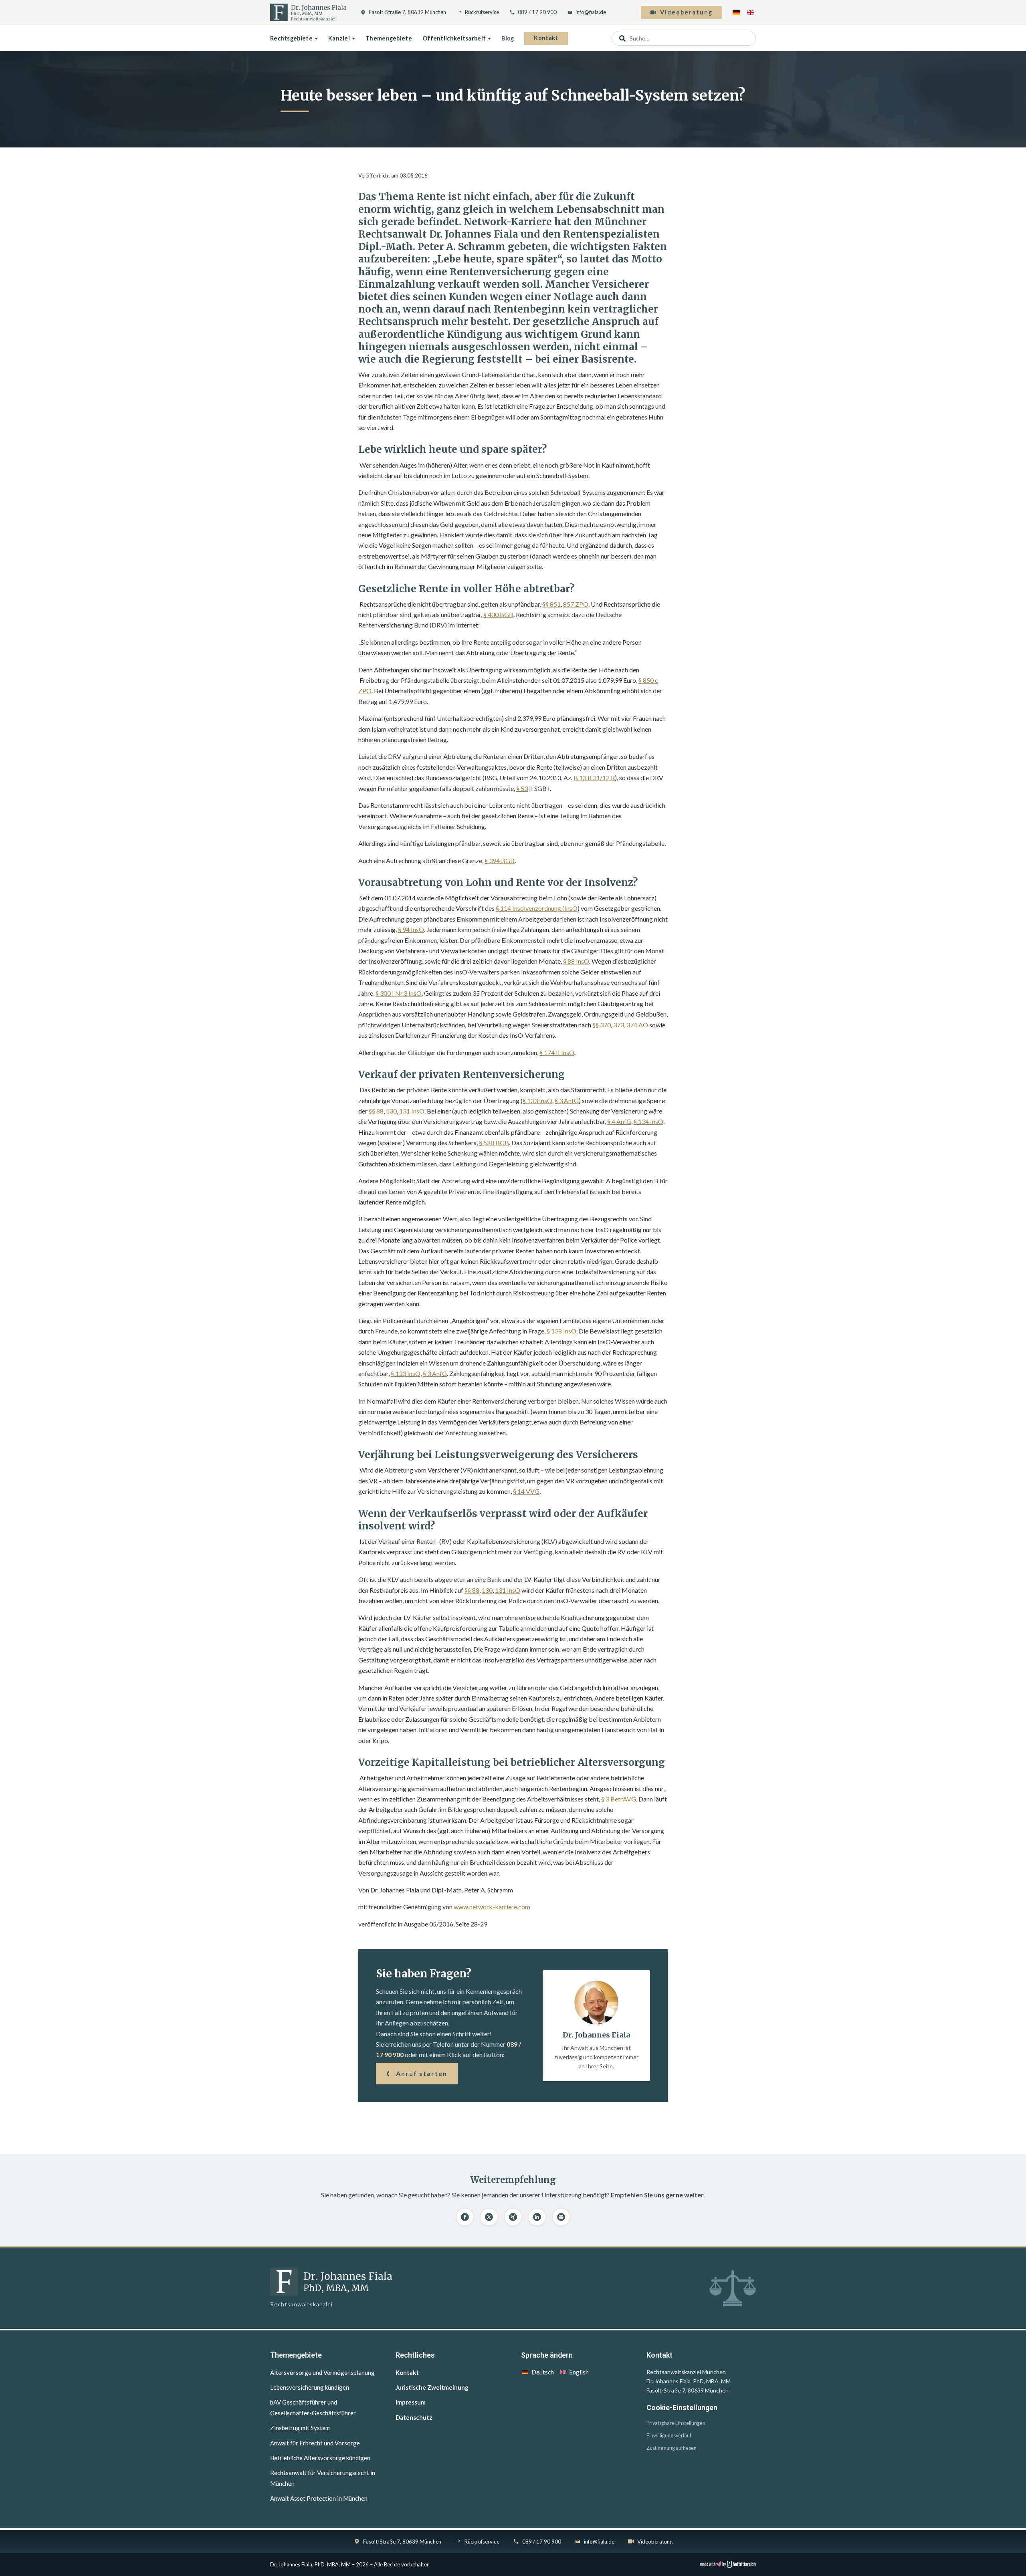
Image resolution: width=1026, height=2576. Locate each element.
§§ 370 (602, 1025)
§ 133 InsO (537, 1100)
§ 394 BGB (500, 860)
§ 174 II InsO (557, 1052)
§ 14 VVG (526, 1491)
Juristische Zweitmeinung (432, 2387)
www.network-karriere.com (492, 1907)
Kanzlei (339, 38)
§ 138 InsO (561, 1331)
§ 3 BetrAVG (619, 1799)
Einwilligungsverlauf (669, 2436)
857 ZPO (576, 604)
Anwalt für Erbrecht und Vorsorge (315, 2443)
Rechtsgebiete (291, 38)
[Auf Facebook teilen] (465, 2217)
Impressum (411, 2402)
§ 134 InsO (648, 1121)
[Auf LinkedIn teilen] (537, 2217)
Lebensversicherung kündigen (310, 2387)
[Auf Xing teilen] (513, 2217)
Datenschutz (414, 2417)
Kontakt (546, 38)
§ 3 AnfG (567, 1100)
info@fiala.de (591, 12)
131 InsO (412, 1111)
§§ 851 (551, 604)
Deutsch (543, 2372)
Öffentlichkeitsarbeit (454, 38)
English (579, 2372)
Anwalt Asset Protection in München (319, 2498)
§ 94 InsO (411, 929)
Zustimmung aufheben (672, 2448)
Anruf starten (422, 2073)
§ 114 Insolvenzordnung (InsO (537, 908)
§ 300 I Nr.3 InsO (399, 993)
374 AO (637, 1025)
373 (619, 1025)
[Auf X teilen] (489, 2217)
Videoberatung (686, 12)
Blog (508, 38)
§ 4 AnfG (619, 1121)
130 (391, 1111)
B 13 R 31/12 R (594, 778)
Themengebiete (389, 38)
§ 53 (522, 788)
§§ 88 (376, 1111)
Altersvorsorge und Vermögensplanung (322, 2372)
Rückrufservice (482, 12)
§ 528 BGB (494, 1143)
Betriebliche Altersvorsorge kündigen (320, 2458)
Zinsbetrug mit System (300, 2428)
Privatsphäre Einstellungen (676, 2423)
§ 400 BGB (498, 614)
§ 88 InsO (576, 961)
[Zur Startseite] (308, 12)
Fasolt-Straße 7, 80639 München (407, 12)
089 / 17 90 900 (537, 12)
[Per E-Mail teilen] (561, 2217)
